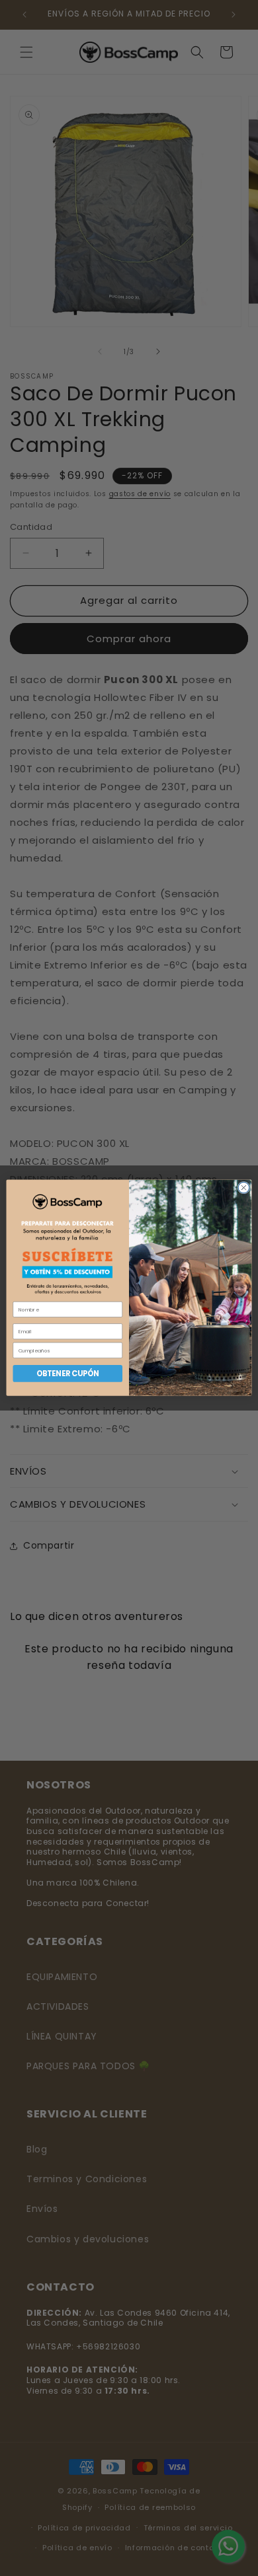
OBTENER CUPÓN (68, 1374)
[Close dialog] (244, 1188)
